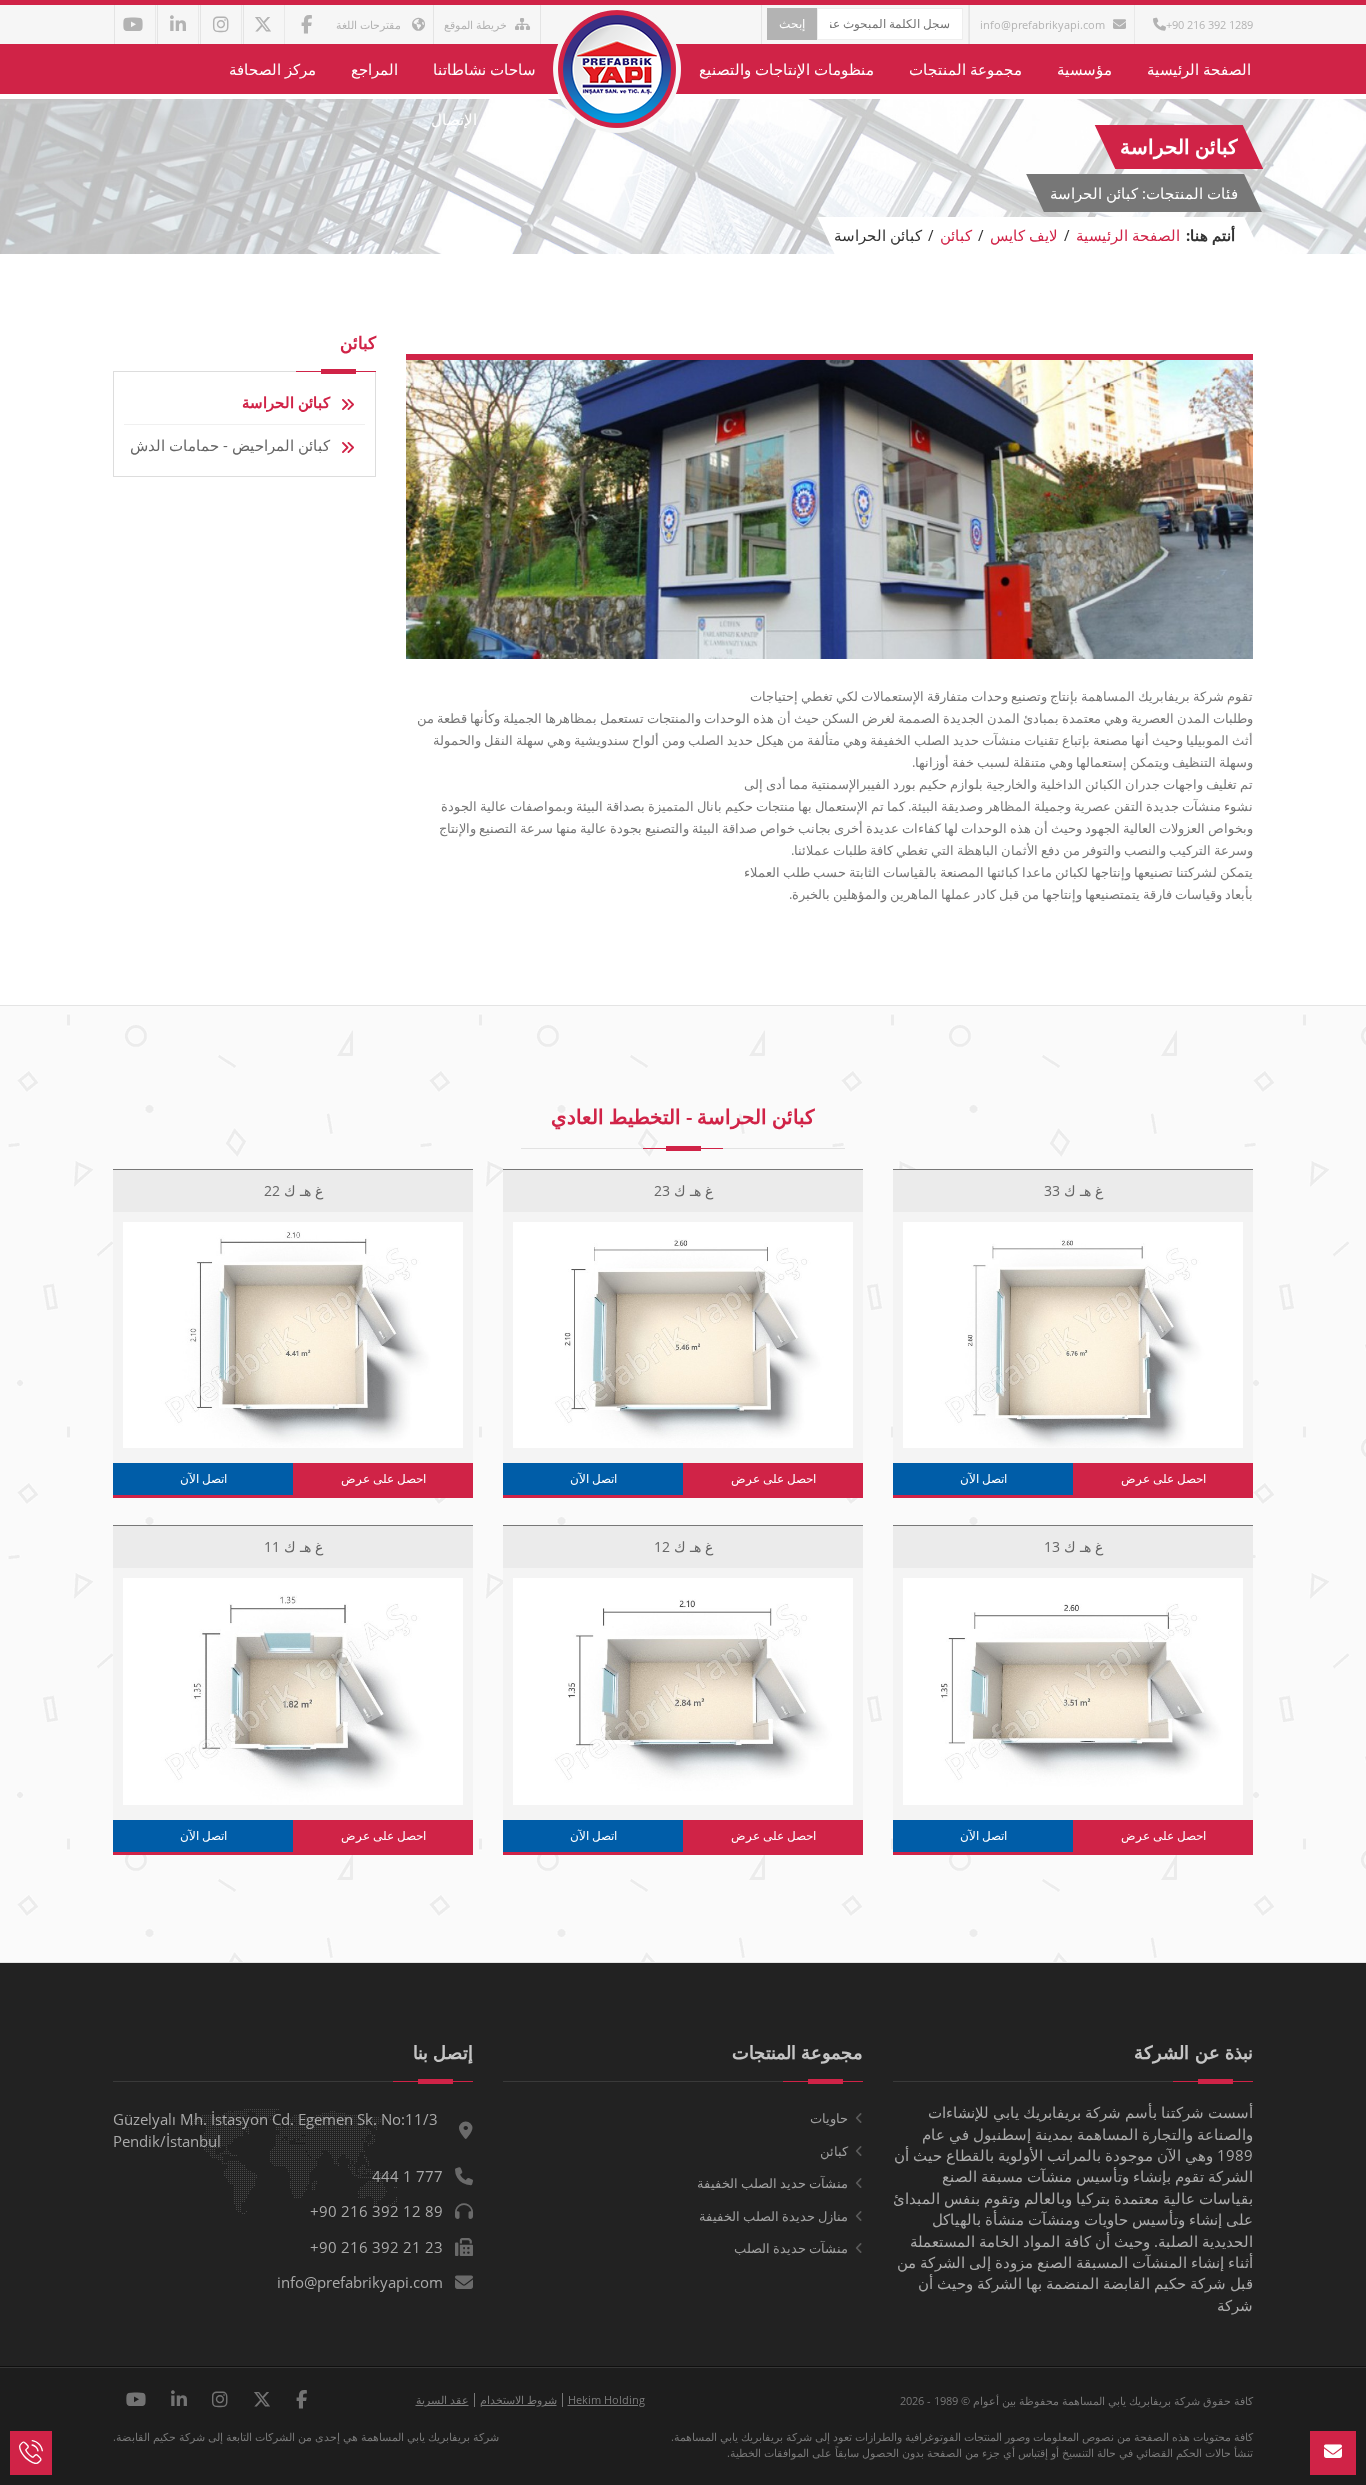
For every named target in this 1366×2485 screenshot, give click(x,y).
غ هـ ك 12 (683, 1546)
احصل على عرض (1163, 1478)
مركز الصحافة (272, 69)
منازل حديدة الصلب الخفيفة (773, 2216)
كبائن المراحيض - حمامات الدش (230, 445)
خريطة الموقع (475, 24)
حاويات (829, 2118)
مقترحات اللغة (370, 24)
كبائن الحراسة (286, 402)
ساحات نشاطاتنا (484, 69)
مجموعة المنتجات (965, 69)
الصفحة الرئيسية (1199, 69)
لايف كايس (1024, 235)
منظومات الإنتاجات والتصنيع (786, 69)
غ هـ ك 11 (293, 1546)
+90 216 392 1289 (1209, 24)
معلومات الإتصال (483, 119)
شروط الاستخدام (518, 2399)
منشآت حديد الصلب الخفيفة (772, 2183)
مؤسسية (1084, 69)
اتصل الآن (983, 1478)
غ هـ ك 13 (1073, 1546)
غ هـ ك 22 (293, 1190)
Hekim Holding (606, 2399)
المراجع (374, 69)
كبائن (956, 235)
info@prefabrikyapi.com (1042, 24)
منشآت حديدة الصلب (791, 2248)
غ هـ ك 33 (1073, 1190)
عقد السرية (442, 2399)
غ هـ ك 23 (683, 1190)
